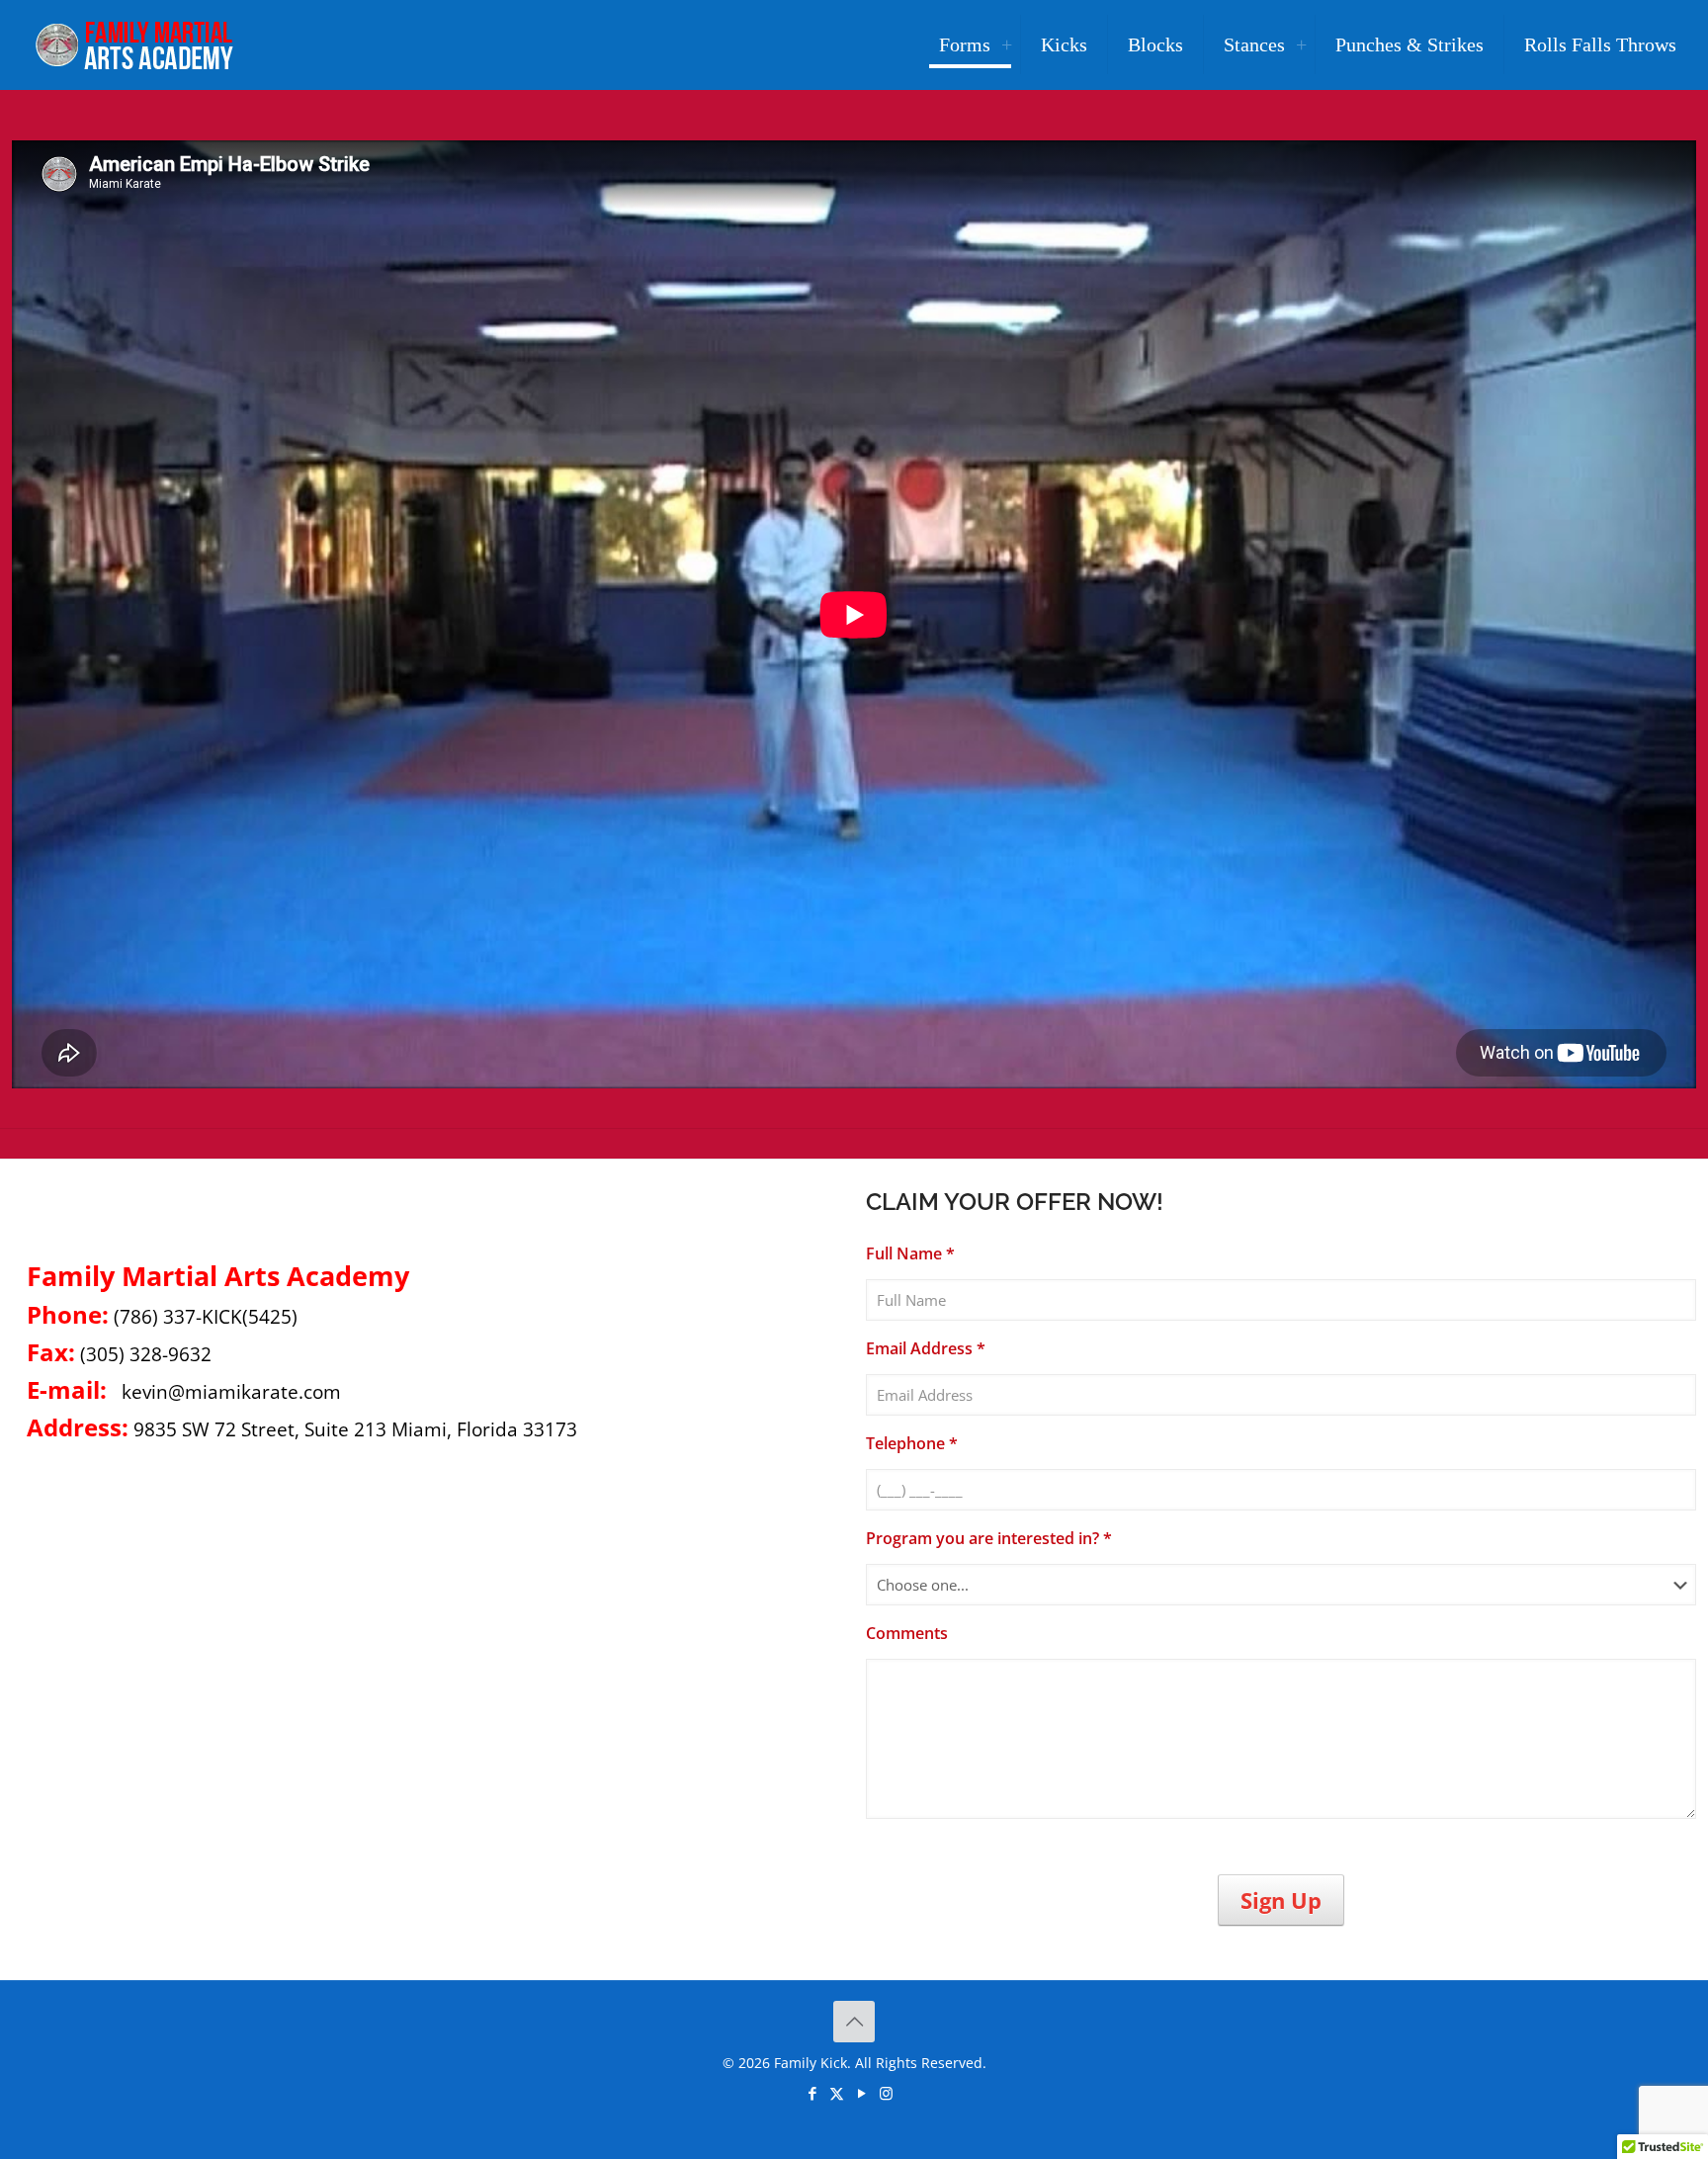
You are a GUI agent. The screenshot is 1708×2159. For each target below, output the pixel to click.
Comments (907, 1634)
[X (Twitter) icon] (837, 2093)
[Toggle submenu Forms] (1006, 44)
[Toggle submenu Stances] (1301, 44)
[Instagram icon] (886, 2093)
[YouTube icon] (861, 2093)
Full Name (910, 1254)
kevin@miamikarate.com (231, 1391)
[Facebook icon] (812, 2093)
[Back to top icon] (854, 2022)
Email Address (926, 1349)
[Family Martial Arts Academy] (132, 44)
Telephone (912, 1444)
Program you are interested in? (989, 1539)
